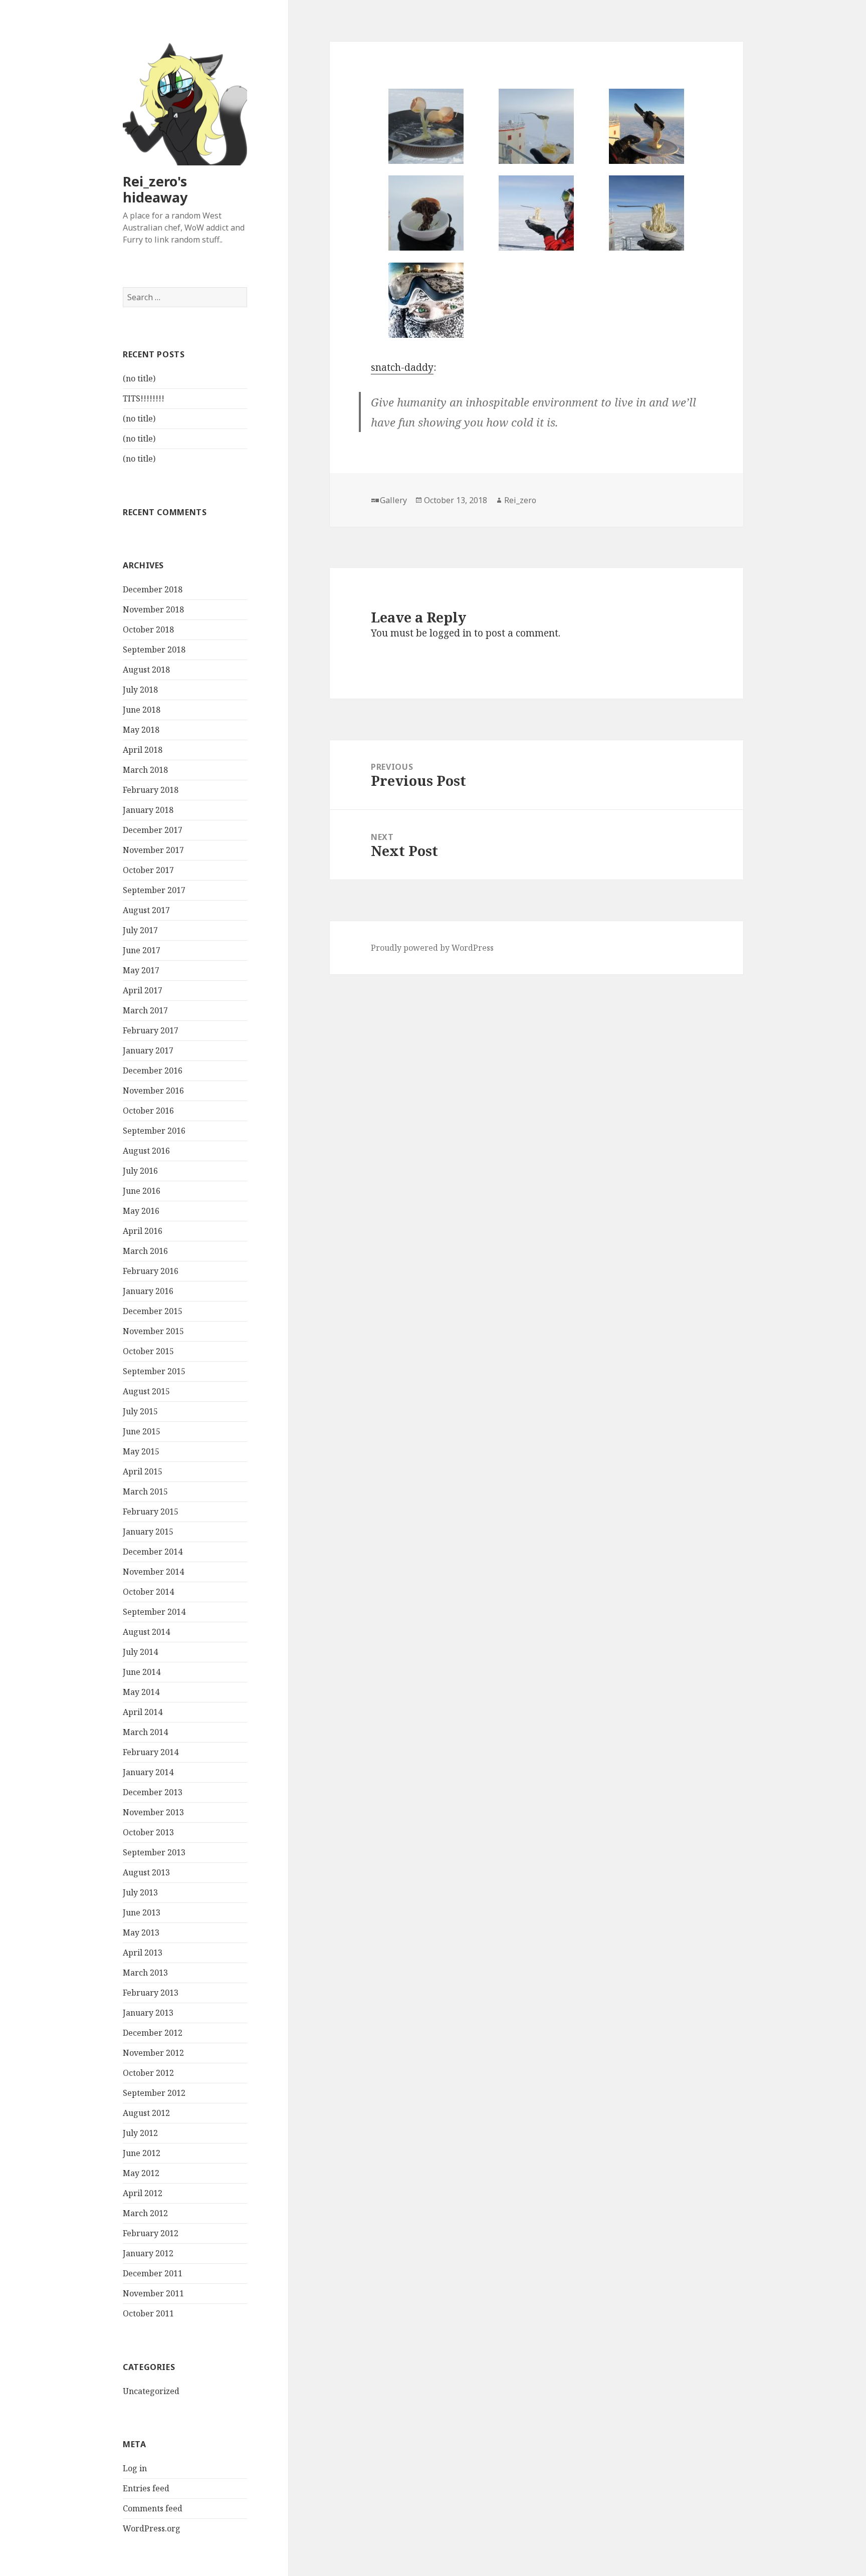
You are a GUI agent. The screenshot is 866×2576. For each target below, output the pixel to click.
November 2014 (153, 1572)
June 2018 (142, 710)
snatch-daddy (402, 367)
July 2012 (140, 2133)
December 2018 (153, 589)
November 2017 (153, 850)
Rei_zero (520, 500)
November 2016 (153, 1091)
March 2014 (145, 1732)
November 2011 (153, 2293)
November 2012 (153, 2053)
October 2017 (148, 870)
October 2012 (148, 2073)
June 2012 (142, 2153)
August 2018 (146, 670)
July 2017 (140, 930)
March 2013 (145, 1973)
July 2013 (140, 1892)
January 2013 (148, 2013)
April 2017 (143, 990)
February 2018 (151, 790)
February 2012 (151, 2233)
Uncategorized (151, 2391)
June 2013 (142, 1912)
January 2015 (148, 1532)
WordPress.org (152, 2528)
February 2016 (151, 1271)
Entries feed (146, 2488)
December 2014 (153, 1552)
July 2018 (140, 690)
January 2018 (148, 810)
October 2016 (148, 1111)
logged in (451, 633)
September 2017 (154, 890)
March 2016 (145, 1251)
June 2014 (142, 1672)
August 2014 (146, 1632)
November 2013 (153, 1812)
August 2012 (146, 2113)
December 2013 (153, 1792)
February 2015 (151, 1512)
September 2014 (154, 1612)
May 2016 (141, 1211)
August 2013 (146, 1872)
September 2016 (154, 1131)
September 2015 (154, 1371)
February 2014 (151, 1752)
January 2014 (148, 1772)
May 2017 (141, 970)
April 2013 (143, 1953)
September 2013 (154, 1852)
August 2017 (146, 910)
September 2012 (154, 2093)
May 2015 (141, 1451)
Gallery (393, 500)
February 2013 (151, 1993)
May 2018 (141, 730)
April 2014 (143, 1712)
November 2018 (153, 609)
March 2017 (145, 1010)
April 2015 (143, 1471)
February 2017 (151, 1030)
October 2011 (148, 2313)
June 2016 (142, 1191)
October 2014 (148, 1592)
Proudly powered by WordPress (432, 948)
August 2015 (146, 1391)
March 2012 (145, 2213)
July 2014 (140, 1652)
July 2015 (140, 1411)
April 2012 (143, 2193)
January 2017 (148, 1050)
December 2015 (153, 1311)
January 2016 (148, 1291)
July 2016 (140, 1171)
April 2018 (143, 750)
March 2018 (145, 770)
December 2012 (153, 2033)
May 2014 (141, 1692)
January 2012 (148, 2253)
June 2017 (142, 950)
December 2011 (153, 2273)
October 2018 (148, 629)
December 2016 (153, 1070)
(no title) (139, 378)
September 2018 (154, 650)
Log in (135, 2468)
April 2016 (143, 1231)
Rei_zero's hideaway (155, 189)
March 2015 (145, 1491)
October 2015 (148, 1351)
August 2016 (146, 1151)
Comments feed (153, 2508)
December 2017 (153, 830)
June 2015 (142, 1431)
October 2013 (148, 1832)
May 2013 (141, 1933)
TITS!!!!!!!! (144, 398)
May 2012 (141, 2173)
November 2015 (153, 1331)
